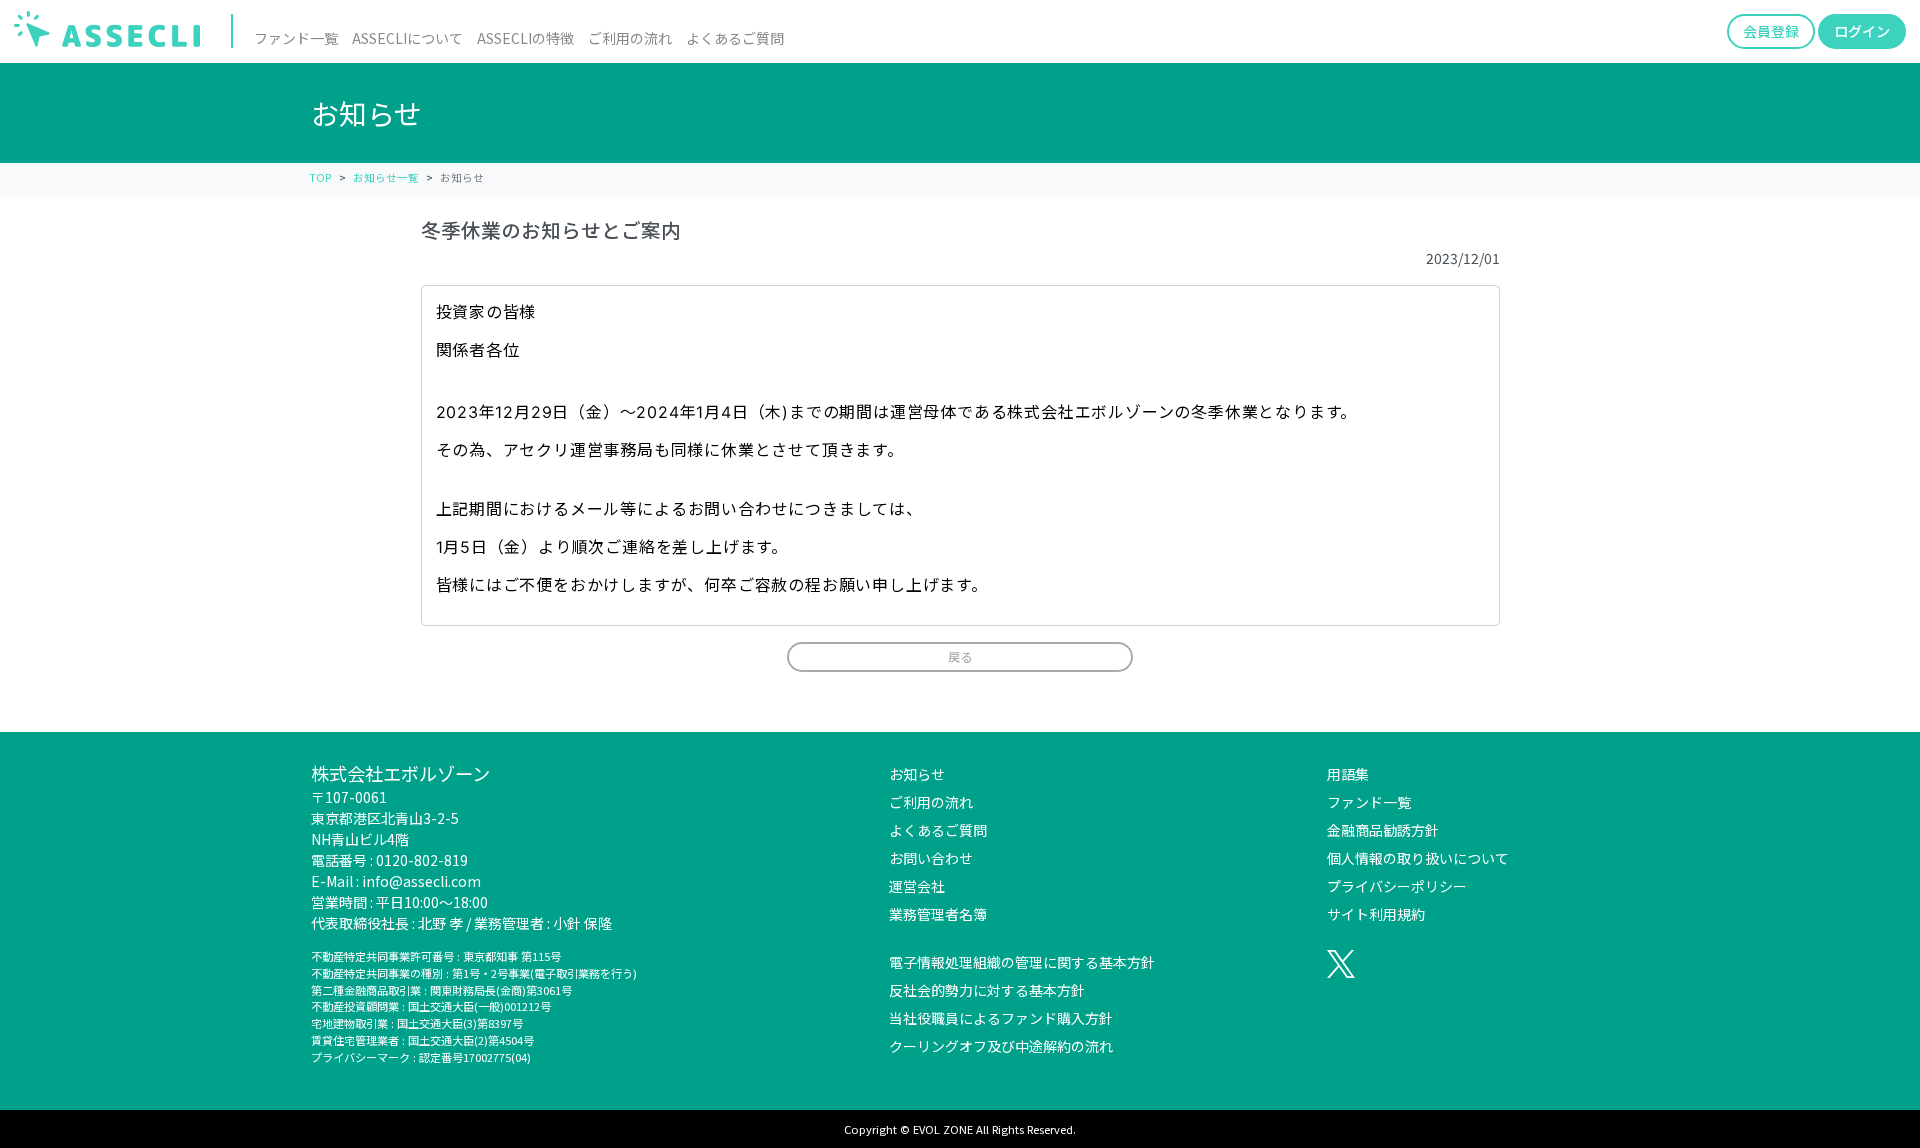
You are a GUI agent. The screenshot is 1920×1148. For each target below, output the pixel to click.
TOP (320, 177)
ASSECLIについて (407, 38)
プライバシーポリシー (1397, 886)
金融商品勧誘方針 (1383, 830)
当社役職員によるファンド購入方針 (1001, 1018)
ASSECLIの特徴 (525, 38)
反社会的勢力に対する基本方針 (987, 990)
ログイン (1862, 31)
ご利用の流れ (630, 38)
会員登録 (1771, 31)
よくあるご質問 (735, 38)
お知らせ (917, 774)
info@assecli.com (421, 881)
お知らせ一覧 (386, 177)
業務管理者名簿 (938, 914)
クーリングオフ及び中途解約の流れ (1001, 1046)
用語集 (1348, 774)
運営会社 (917, 886)
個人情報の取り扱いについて (1418, 858)
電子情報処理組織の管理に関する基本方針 (1022, 962)
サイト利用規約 (1376, 914)
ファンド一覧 (296, 38)
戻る (960, 657)
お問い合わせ (931, 858)
